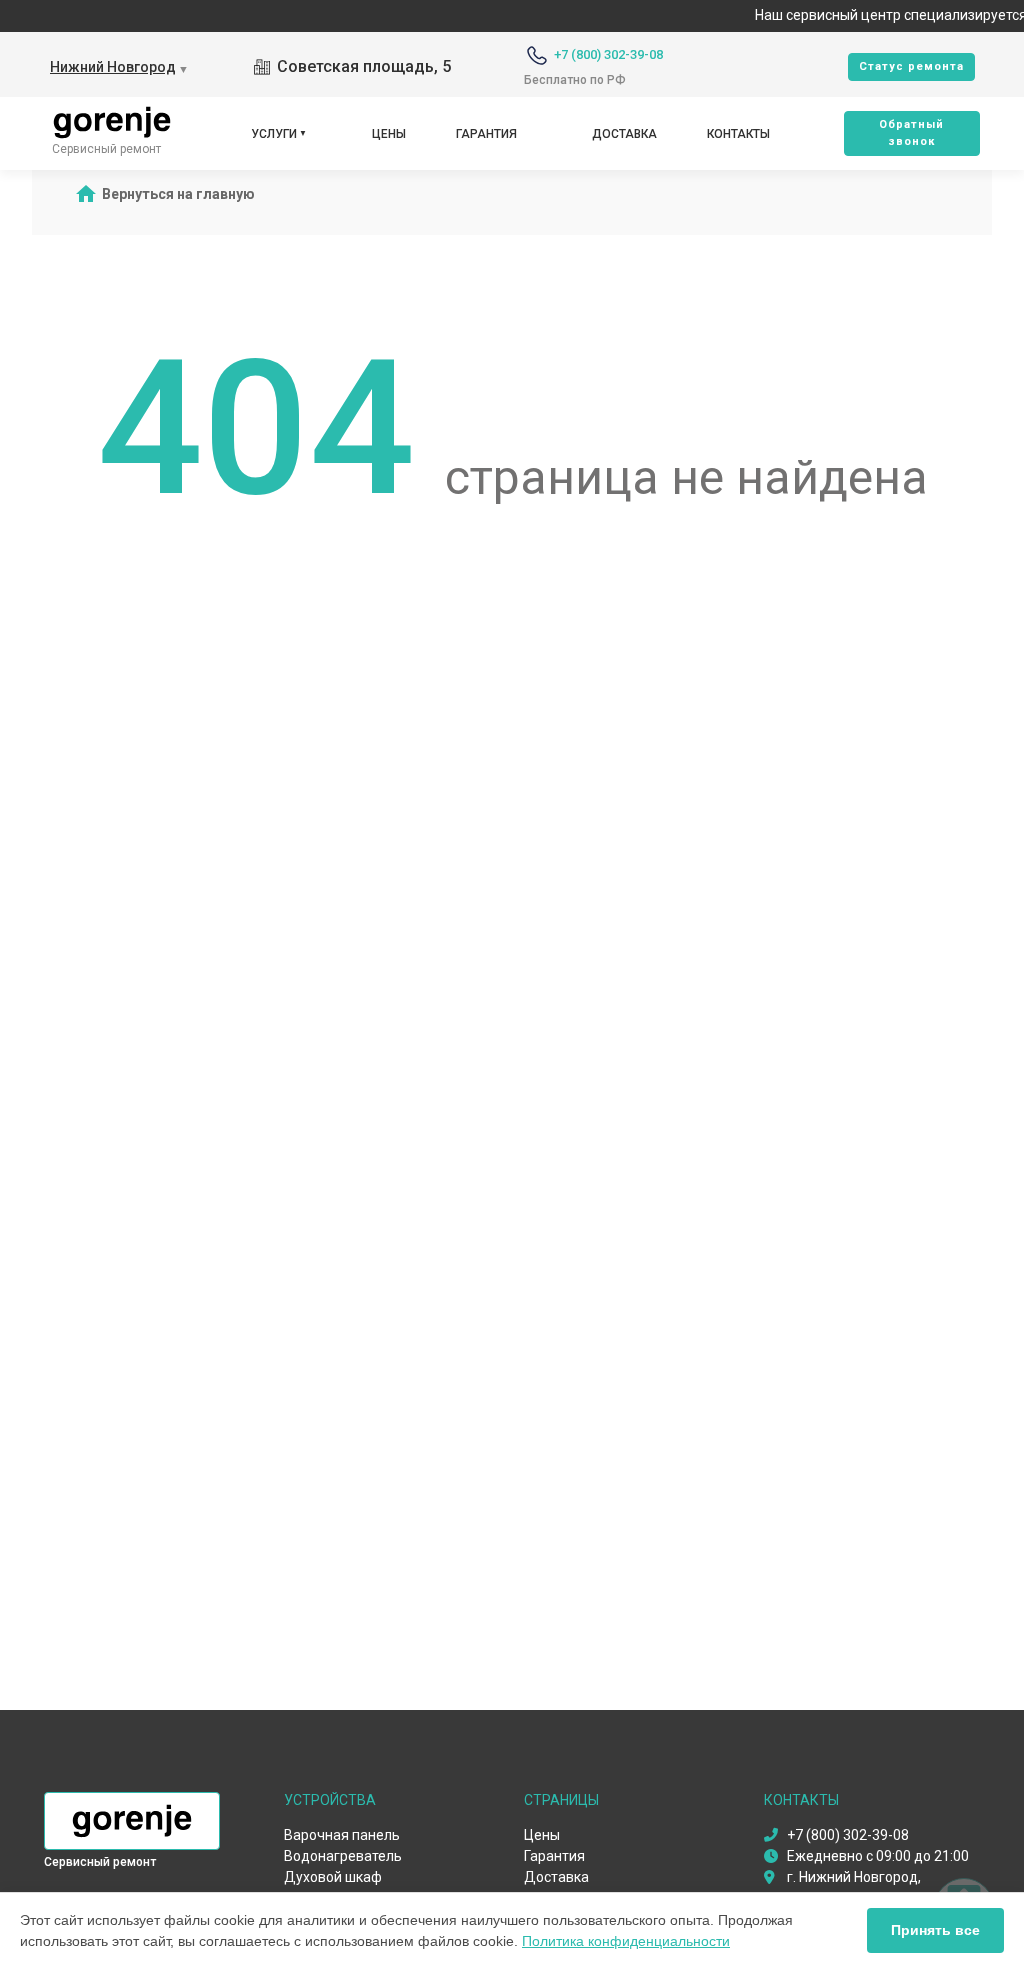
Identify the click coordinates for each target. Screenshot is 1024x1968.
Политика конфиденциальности (626, 1941)
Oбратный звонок (911, 133)
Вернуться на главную (178, 194)
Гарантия (486, 134)
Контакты (738, 134)
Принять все (935, 1930)
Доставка (624, 134)
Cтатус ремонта (911, 66)
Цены (389, 134)
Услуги (274, 134)
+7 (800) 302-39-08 (608, 54)
